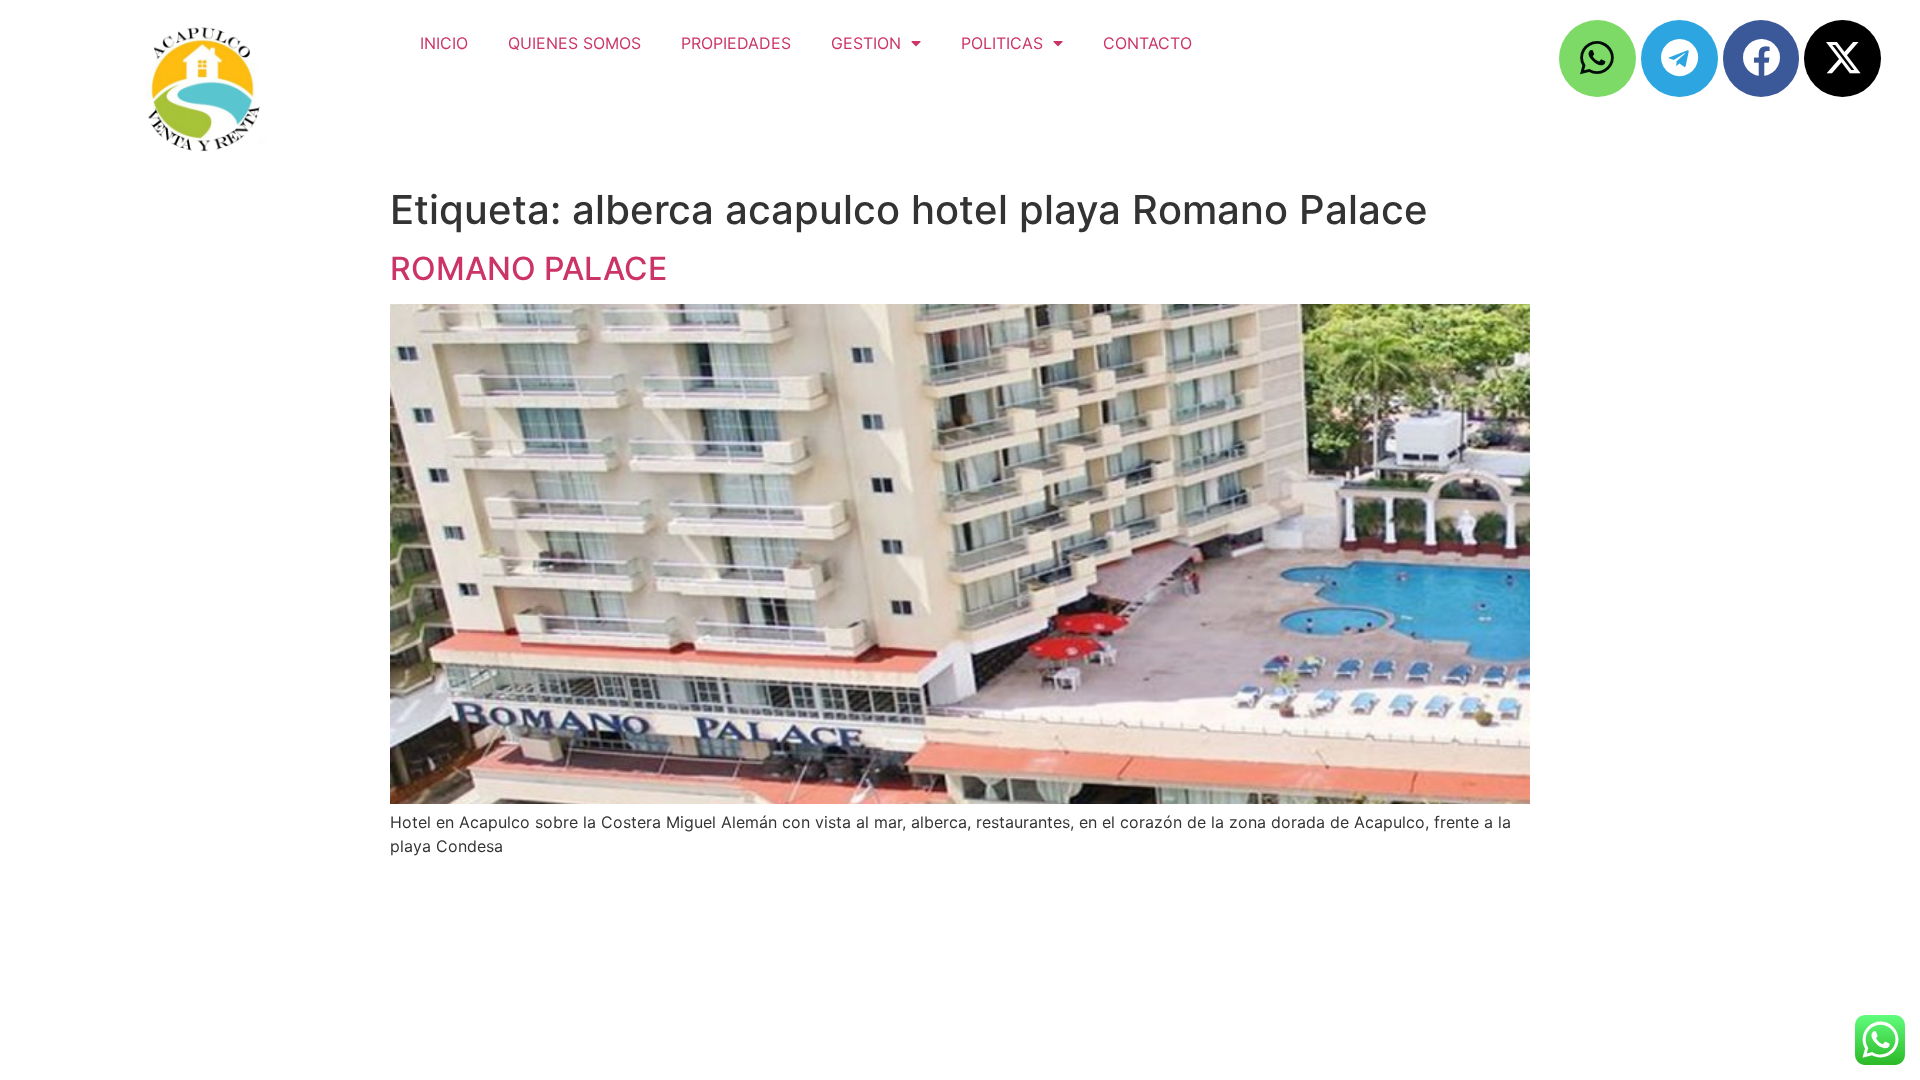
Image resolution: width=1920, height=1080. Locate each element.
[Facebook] (1761, 58)
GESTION (866, 43)
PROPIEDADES (736, 43)
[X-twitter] (1842, 58)
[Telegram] (1679, 58)
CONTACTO (1147, 43)
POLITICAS (1002, 43)
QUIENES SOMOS (574, 43)
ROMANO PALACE (528, 268)
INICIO (444, 43)
